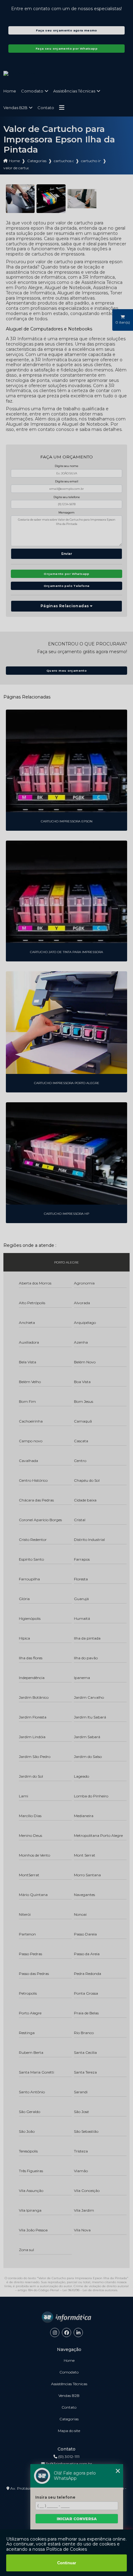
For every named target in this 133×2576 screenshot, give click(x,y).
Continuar (67, 2563)
